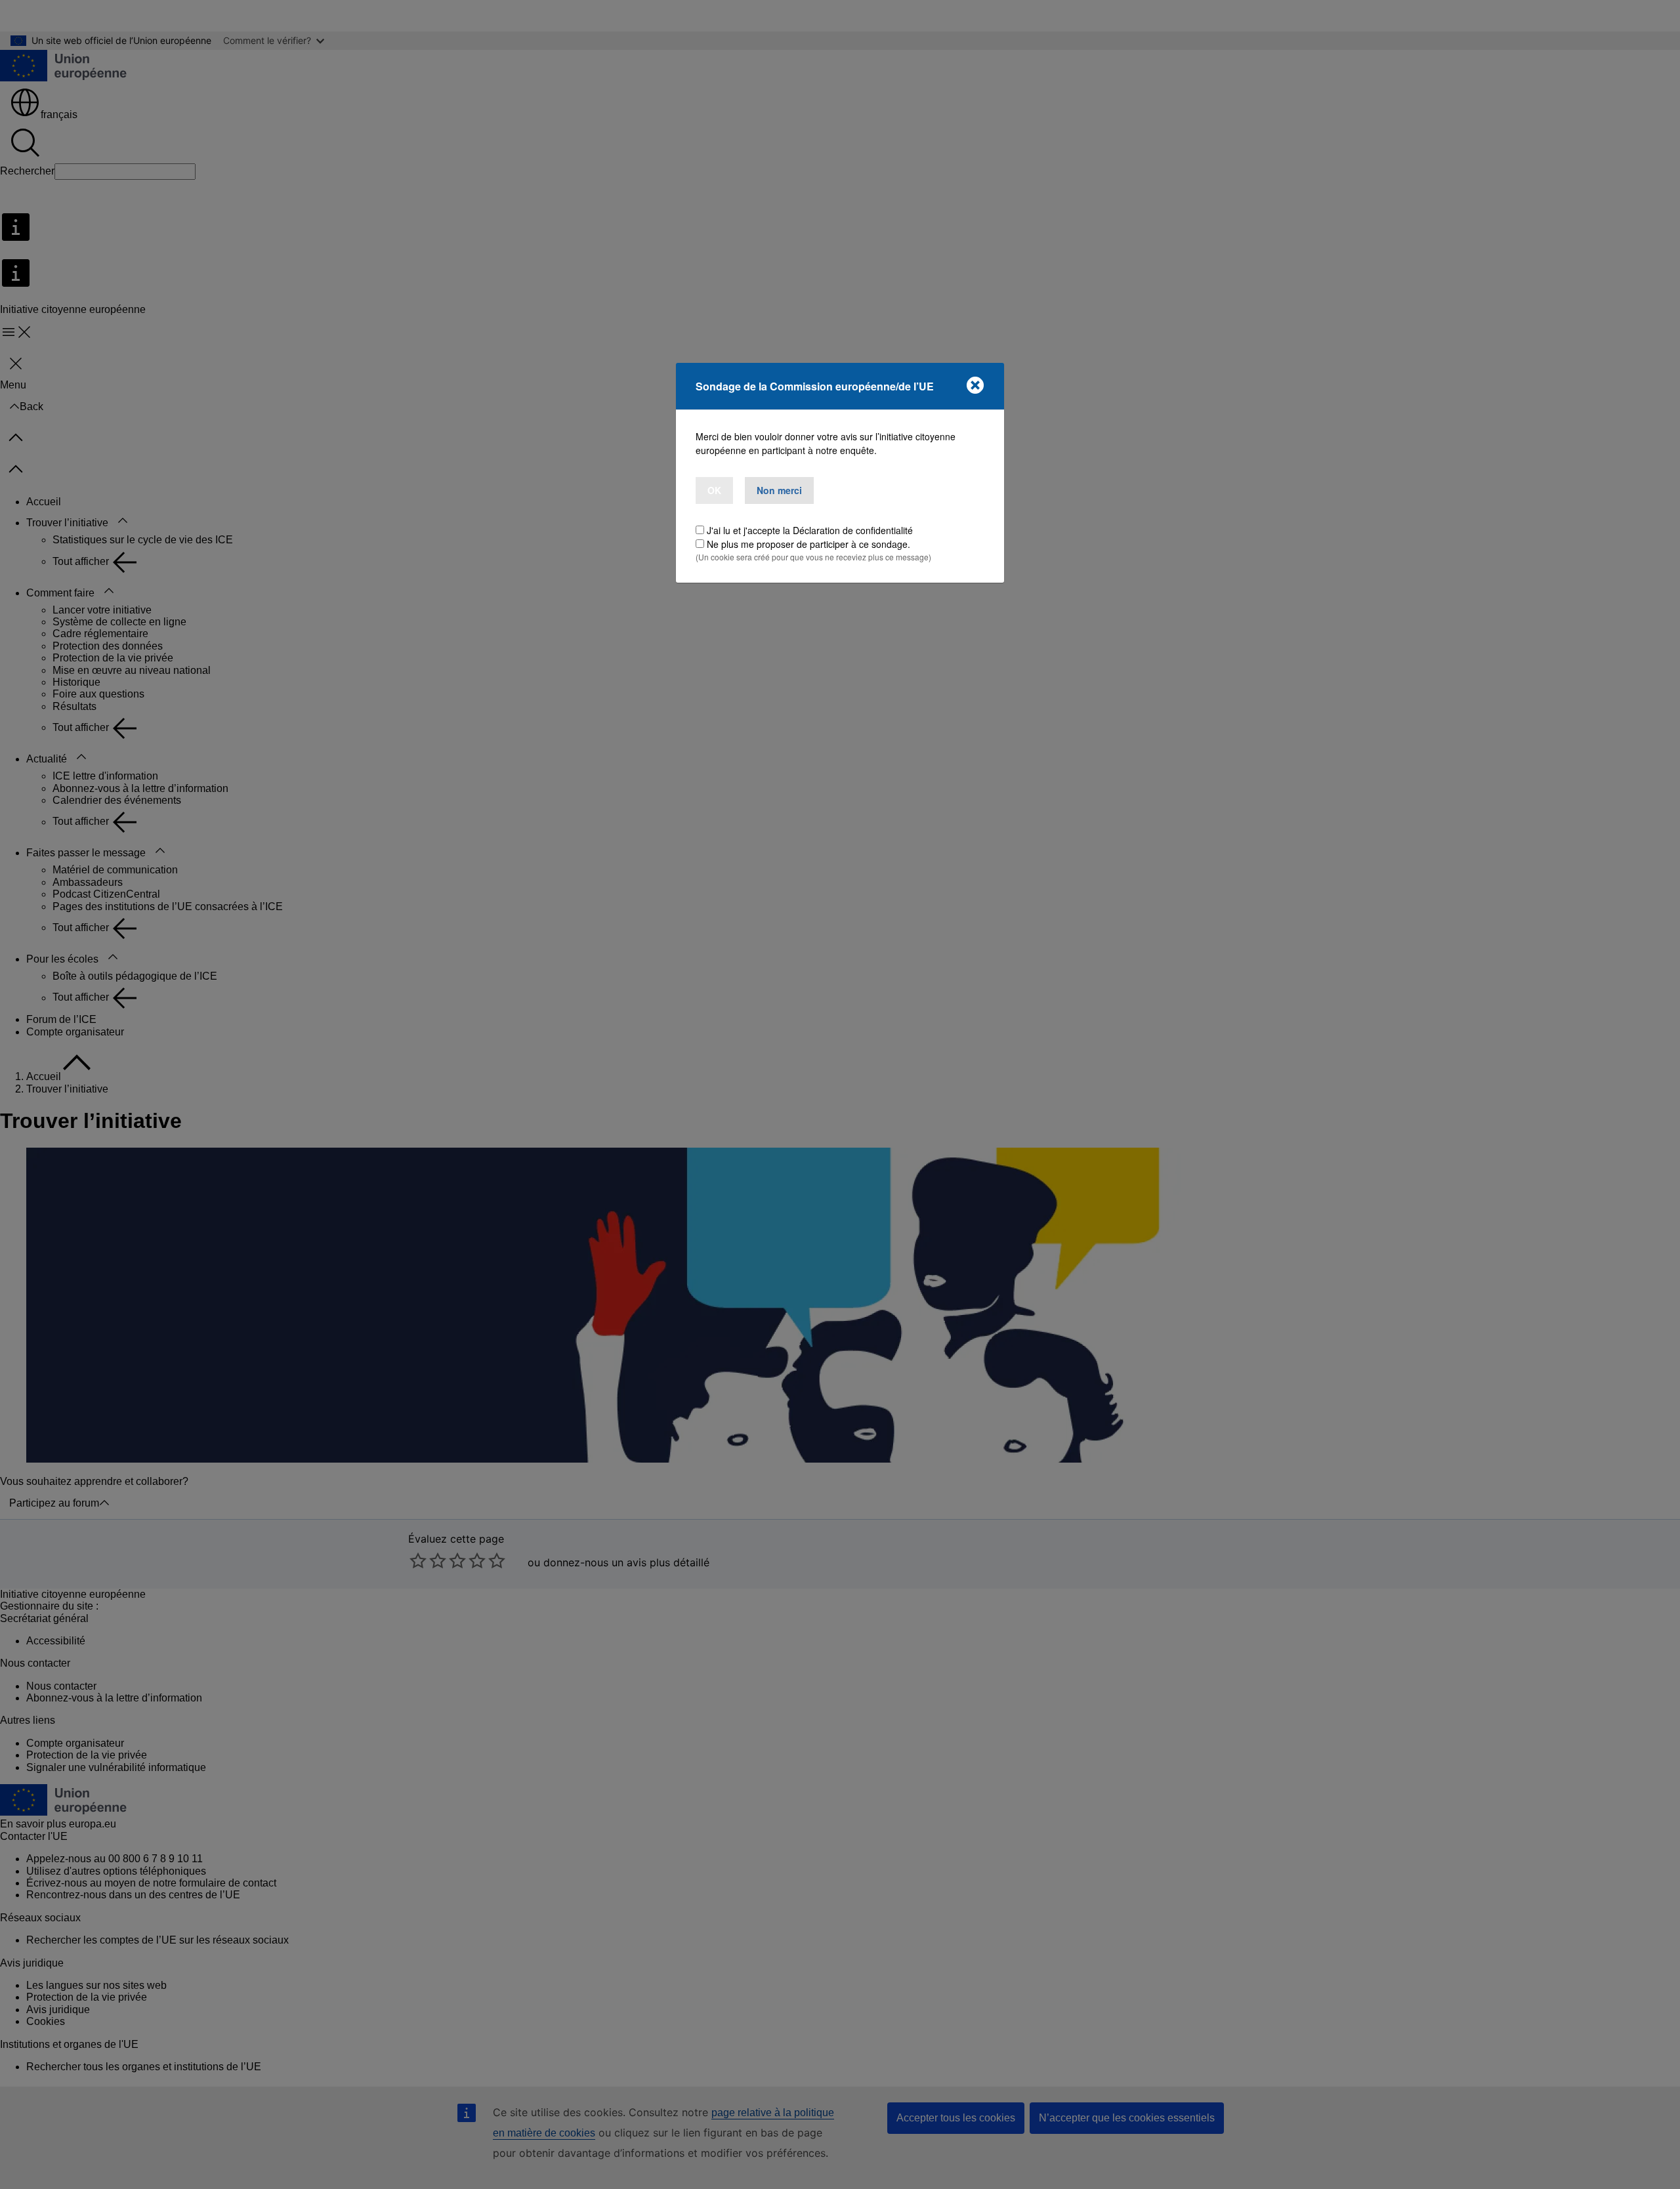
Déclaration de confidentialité (853, 530)
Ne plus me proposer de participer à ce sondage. (808, 544)
